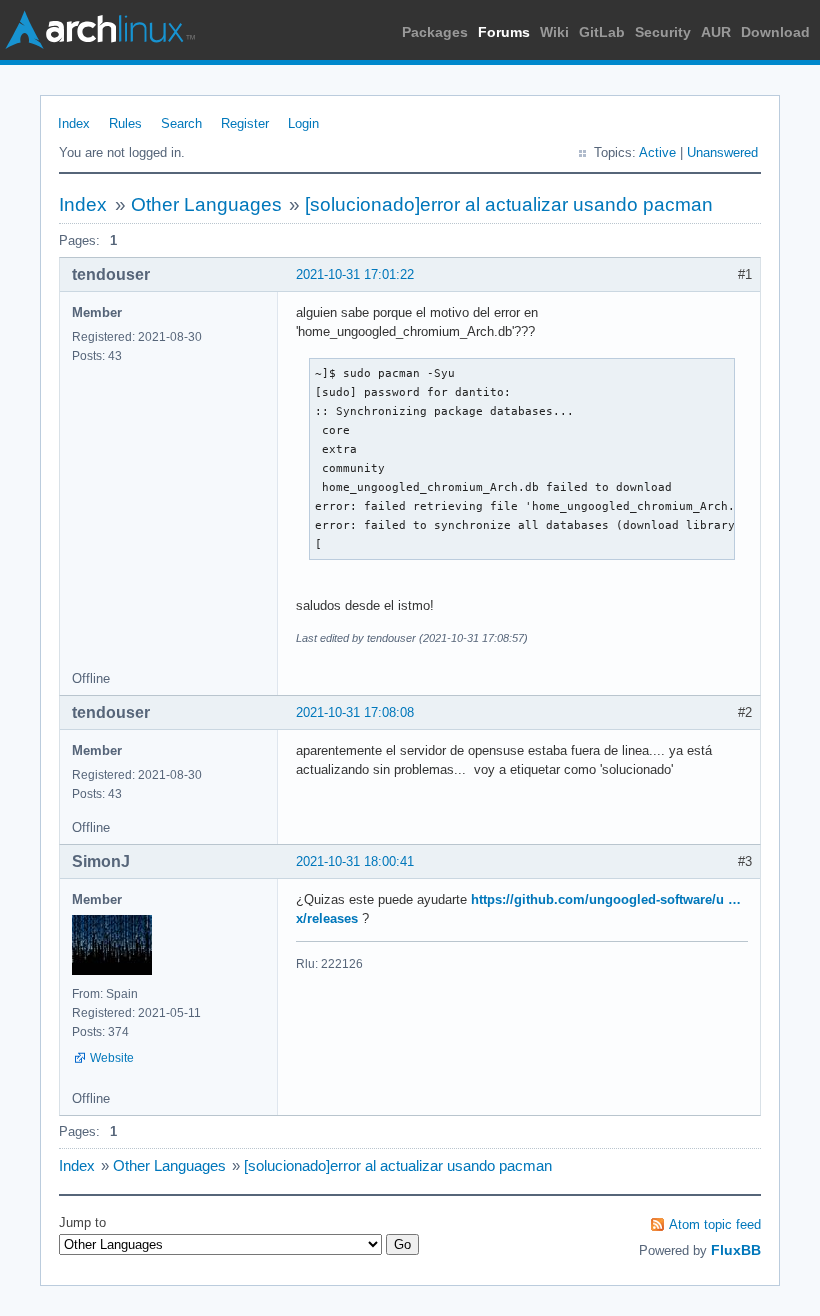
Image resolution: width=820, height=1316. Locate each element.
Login (303, 123)
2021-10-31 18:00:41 (355, 861)
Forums (504, 32)
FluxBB (736, 1250)
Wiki (554, 32)
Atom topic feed (715, 1224)
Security (663, 32)
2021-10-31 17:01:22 (355, 274)
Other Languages (206, 204)
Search (181, 123)
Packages (435, 32)
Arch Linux (100, 30)
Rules (125, 123)
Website (112, 1058)
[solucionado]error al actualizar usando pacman (509, 204)
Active (657, 152)
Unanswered (722, 152)
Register (245, 123)
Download (775, 32)
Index (74, 123)
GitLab (602, 32)
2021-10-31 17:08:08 (355, 712)
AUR (716, 32)
